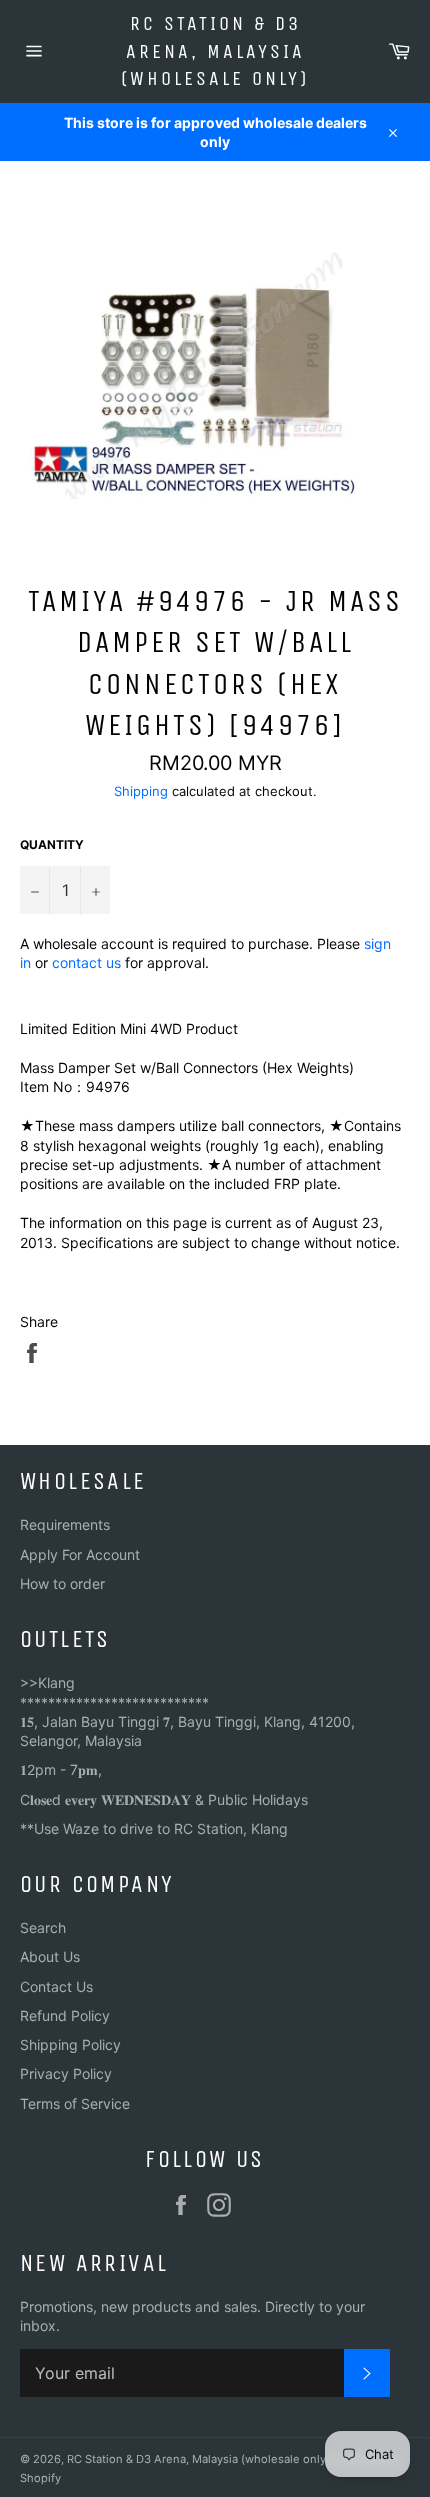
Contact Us (56, 1986)
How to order (62, 1583)
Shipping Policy (70, 2044)
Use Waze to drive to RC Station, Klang (161, 1828)
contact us (86, 962)
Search (43, 1927)
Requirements (65, 1524)
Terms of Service (75, 2103)
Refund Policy (65, 2015)
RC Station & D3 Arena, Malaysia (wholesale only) (215, 51)
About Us (50, 1956)
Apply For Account (80, 1554)
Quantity (52, 844)
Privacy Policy (66, 2073)
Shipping (141, 791)
